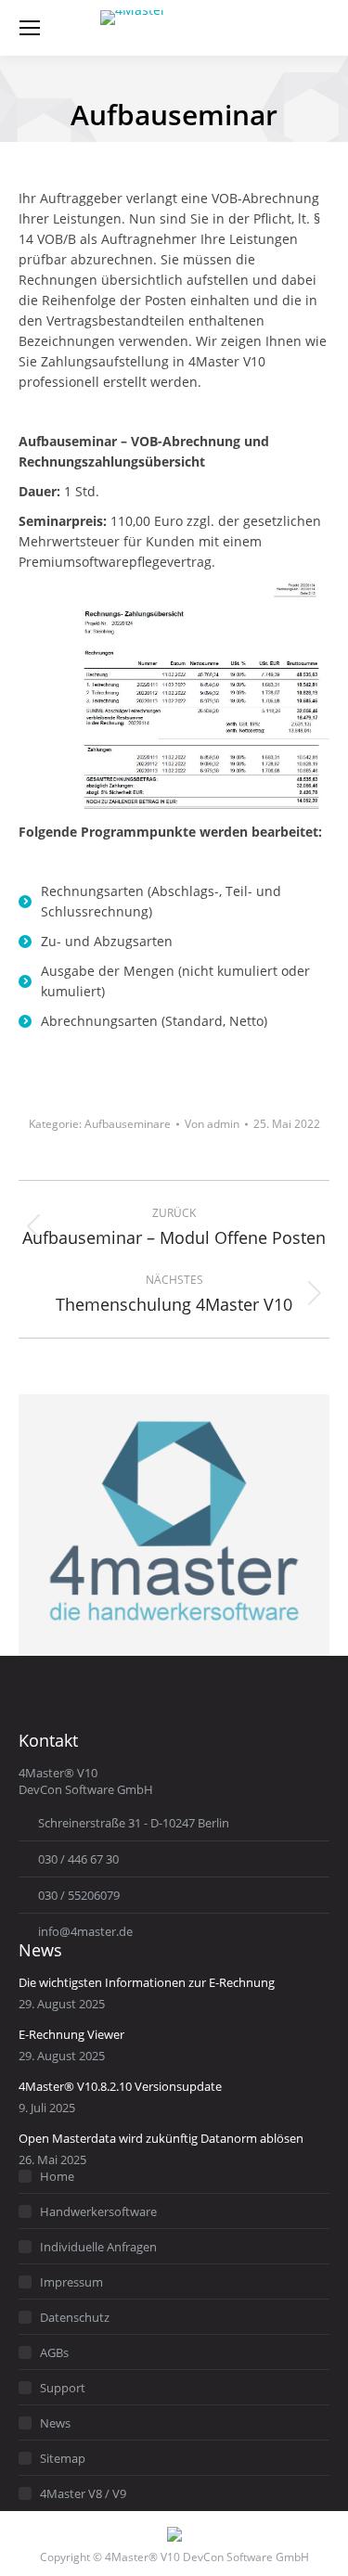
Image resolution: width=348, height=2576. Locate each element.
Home (57, 2176)
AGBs (54, 2352)
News (55, 2423)
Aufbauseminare (128, 1124)
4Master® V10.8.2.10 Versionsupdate (120, 2086)
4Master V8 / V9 (83, 2493)
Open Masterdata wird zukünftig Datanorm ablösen (161, 2138)
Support (63, 2388)
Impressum (71, 2282)
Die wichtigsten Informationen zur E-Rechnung (147, 1982)
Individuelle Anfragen (98, 2247)
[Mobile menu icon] (30, 28)
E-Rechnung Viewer (71, 2034)
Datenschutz (75, 2317)
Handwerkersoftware (98, 2211)
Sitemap (63, 2458)
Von (212, 1124)
